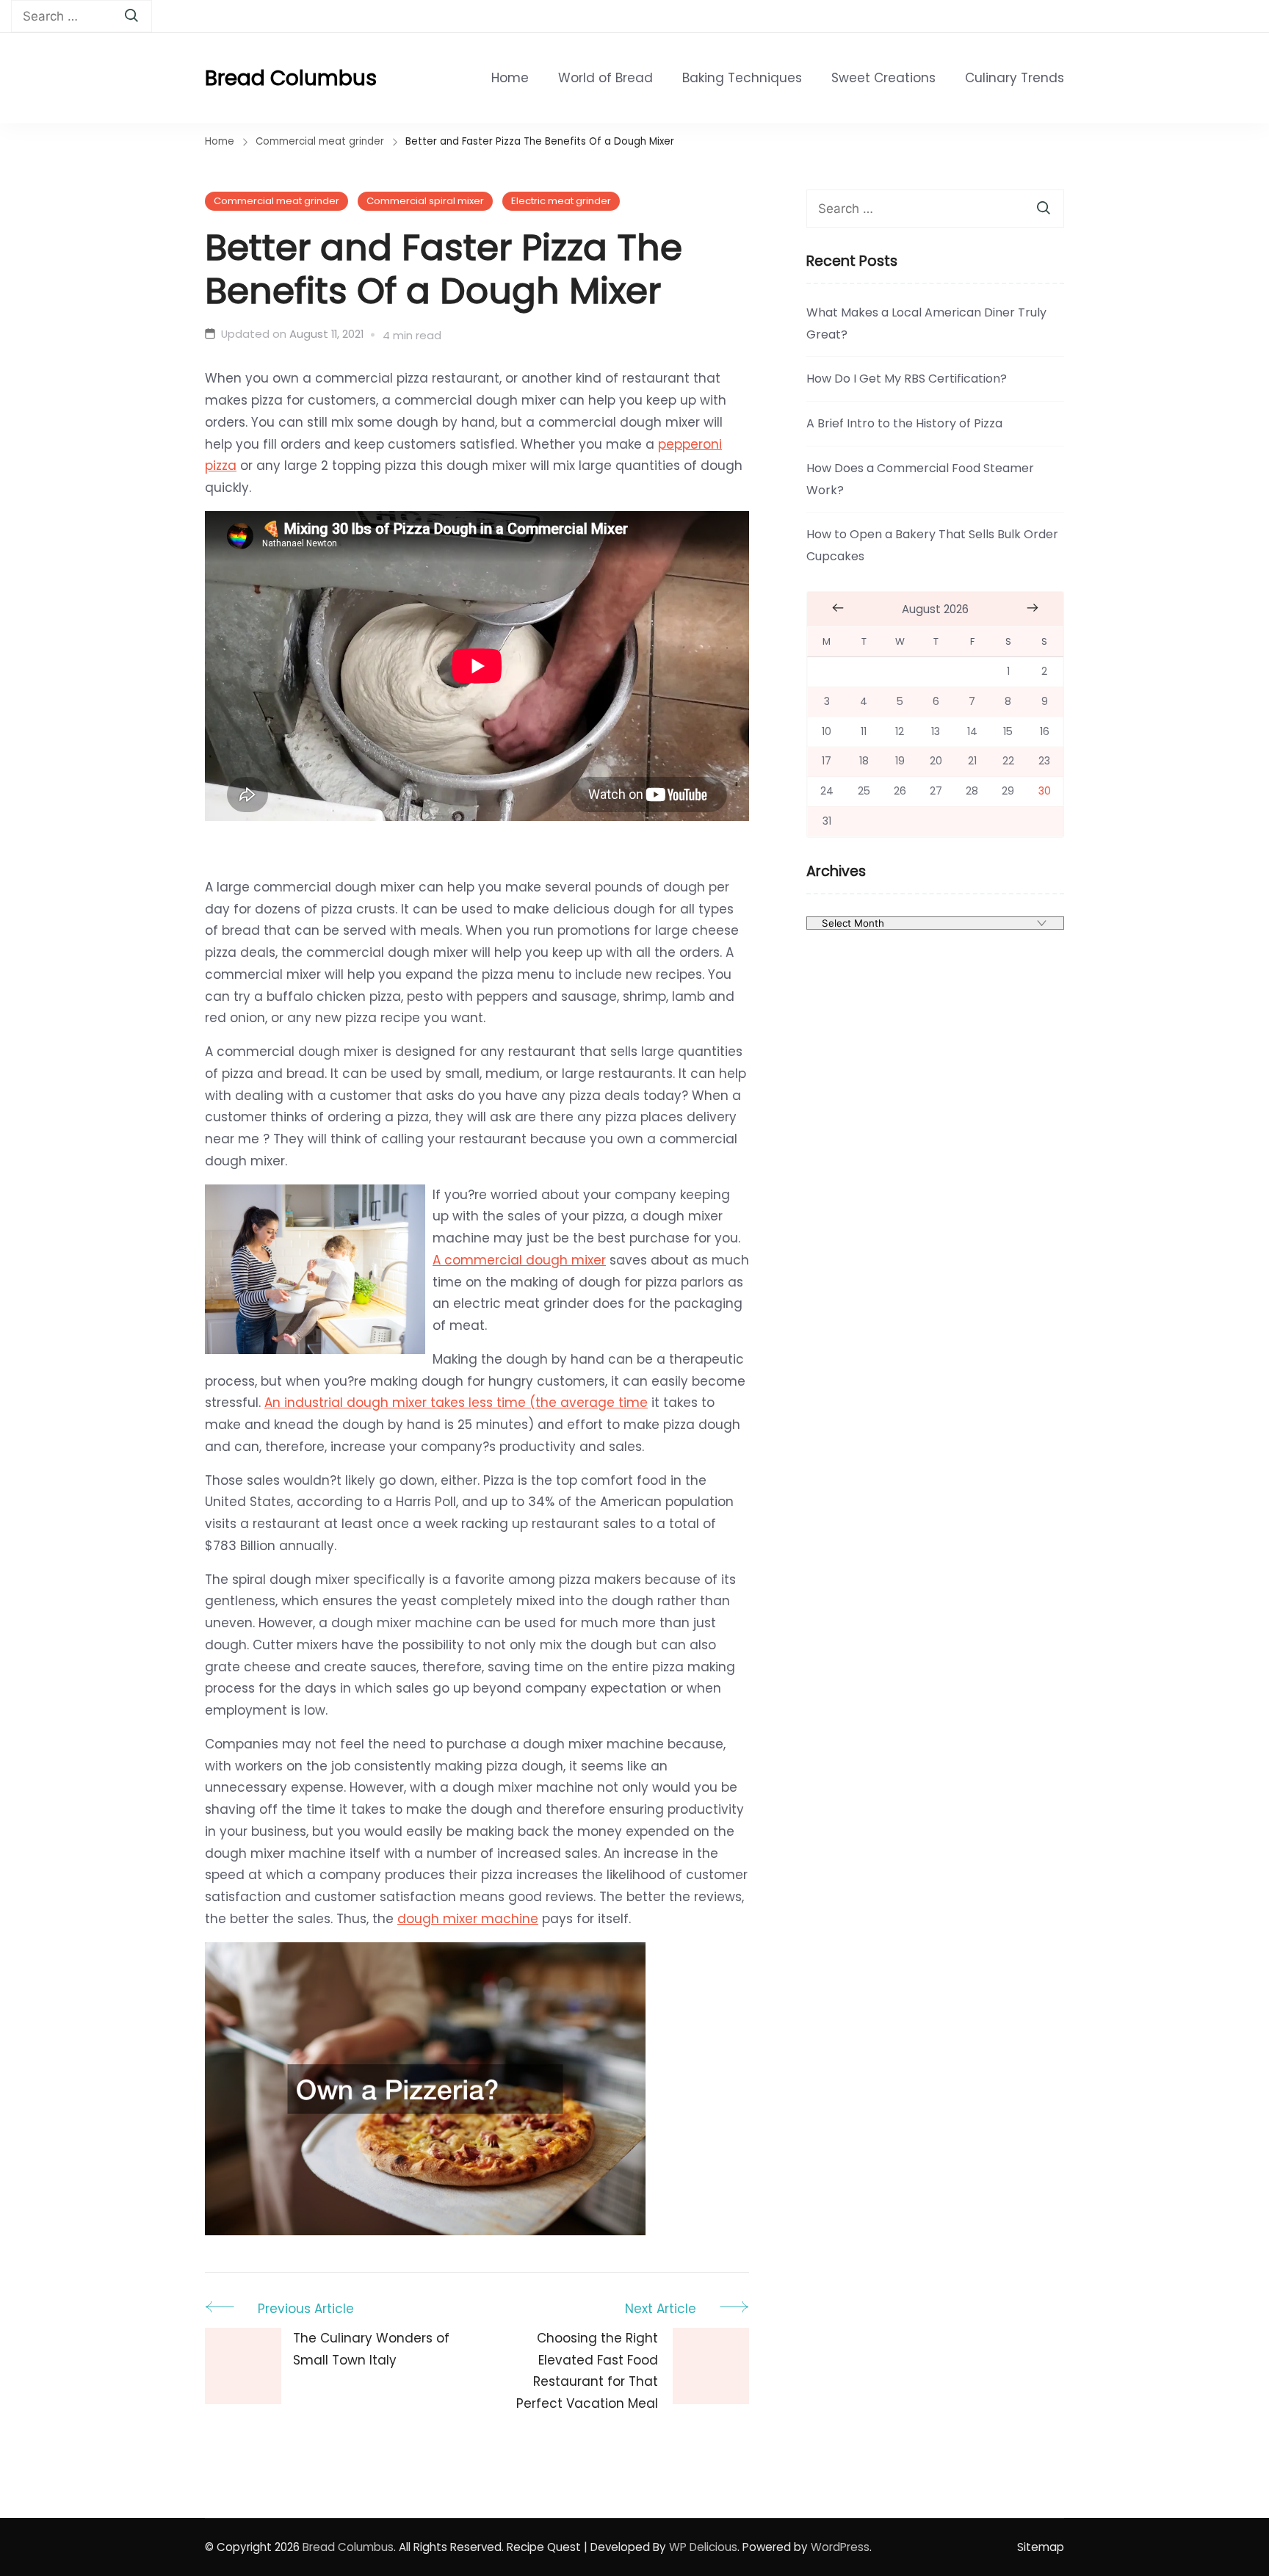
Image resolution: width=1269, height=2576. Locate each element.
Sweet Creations (883, 78)
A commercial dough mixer (519, 1260)
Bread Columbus (291, 78)
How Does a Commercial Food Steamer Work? (920, 479)
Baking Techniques (742, 78)
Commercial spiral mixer (425, 201)
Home (510, 78)
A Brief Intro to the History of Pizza (904, 423)
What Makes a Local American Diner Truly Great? (926, 323)
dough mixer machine (468, 1919)
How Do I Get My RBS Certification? (907, 379)
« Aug (838, 608)
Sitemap (1041, 2547)
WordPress (840, 2547)
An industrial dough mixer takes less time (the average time (456, 1403)
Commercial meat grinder (276, 201)
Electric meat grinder (561, 201)
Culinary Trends (1015, 78)
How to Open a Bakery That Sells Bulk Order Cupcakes (932, 545)
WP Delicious (703, 2547)
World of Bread (605, 78)
